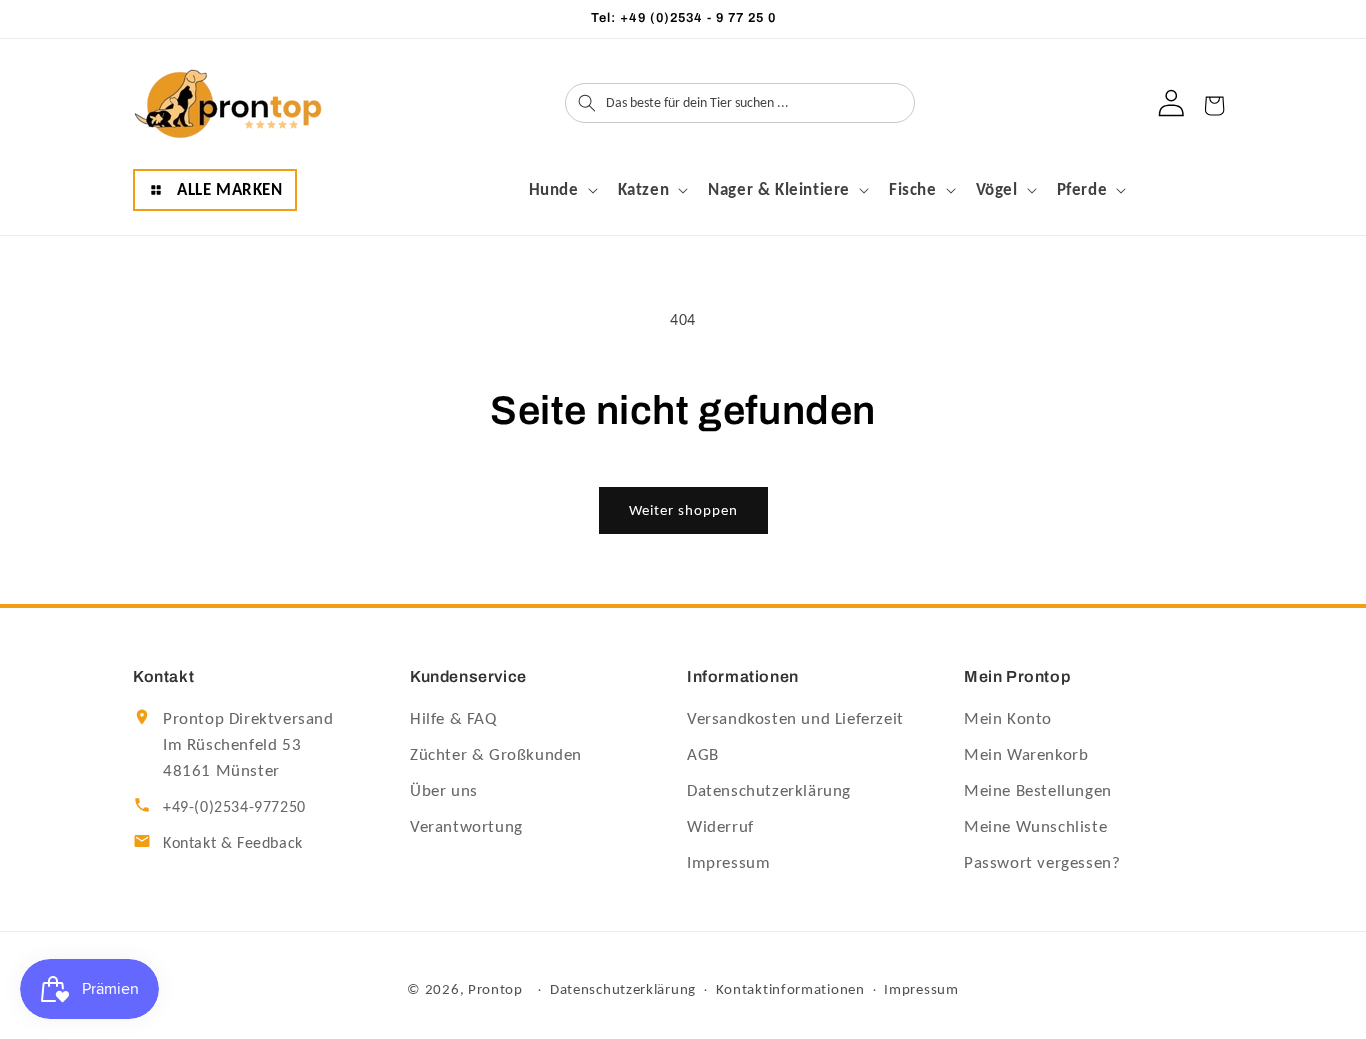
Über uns (444, 790)
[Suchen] (587, 103)
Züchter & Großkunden (496, 754)
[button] (215, 190)
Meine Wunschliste (1035, 826)
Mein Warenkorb (1026, 754)
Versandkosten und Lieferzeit (795, 718)
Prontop (495, 989)
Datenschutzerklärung (769, 790)
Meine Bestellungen (1038, 790)
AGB (703, 754)
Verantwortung (466, 826)
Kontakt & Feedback (233, 842)
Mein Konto (1008, 718)
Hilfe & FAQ (453, 718)
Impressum (728, 862)
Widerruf (720, 826)
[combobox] (758, 103)
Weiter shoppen (683, 510)
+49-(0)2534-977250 (234, 806)
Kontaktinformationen (790, 990)
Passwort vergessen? (1042, 862)
